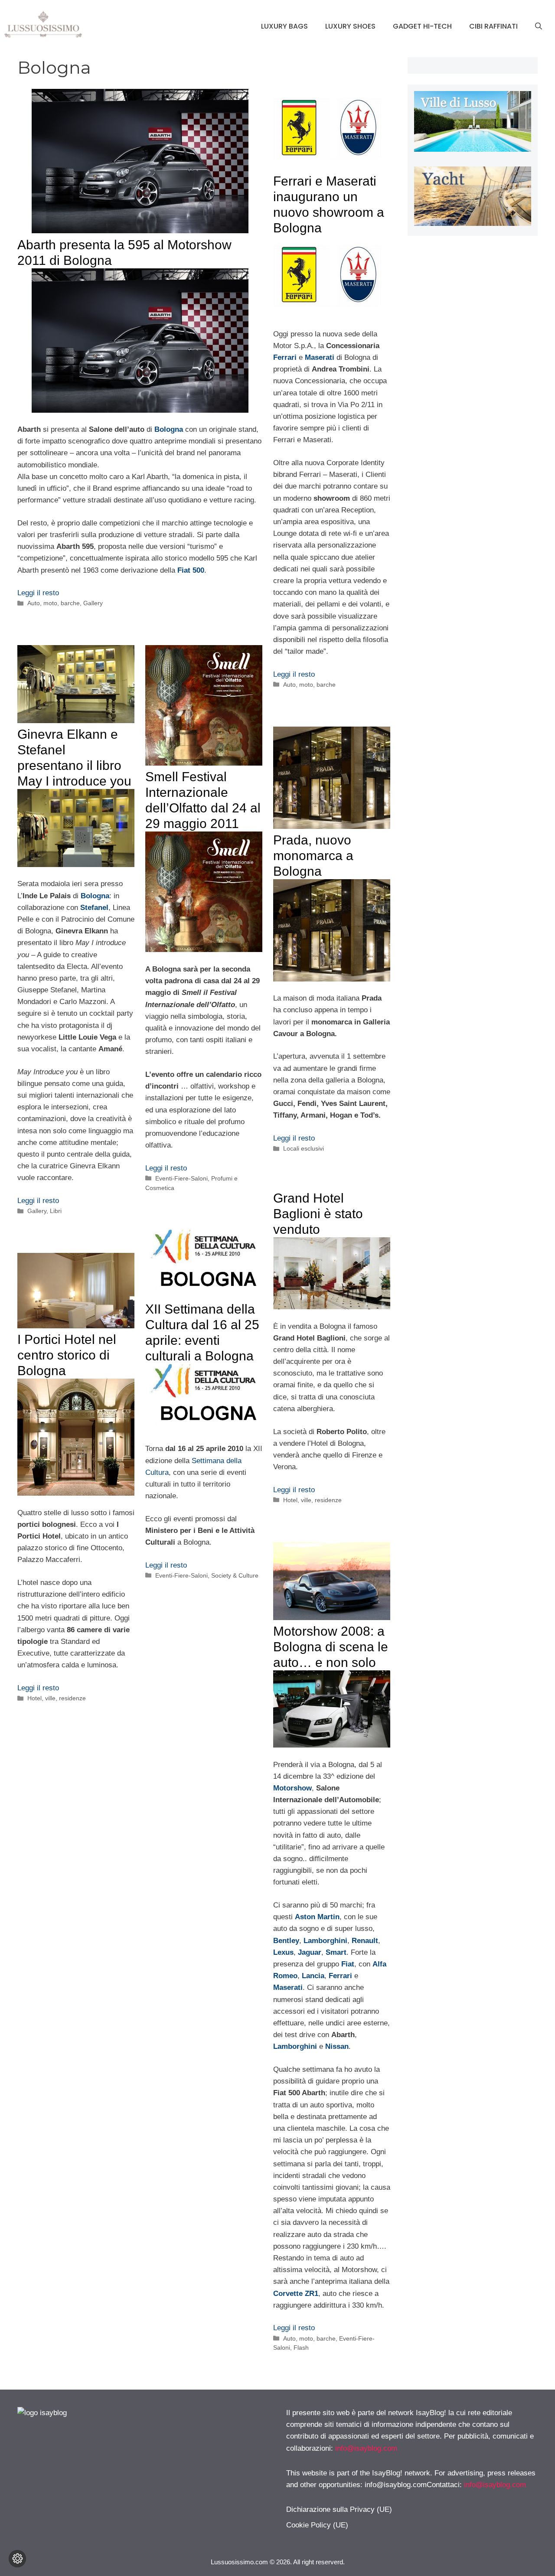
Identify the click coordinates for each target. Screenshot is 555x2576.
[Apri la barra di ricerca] (539, 26)
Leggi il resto (38, 593)
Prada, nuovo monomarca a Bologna (313, 856)
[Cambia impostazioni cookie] (17, 2559)
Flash (301, 2348)
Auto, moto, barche (54, 603)
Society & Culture (235, 1575)
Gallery (93, 603)
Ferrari (285, 357)
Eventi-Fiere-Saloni (181, 1178)
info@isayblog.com (366, 2448)
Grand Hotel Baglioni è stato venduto (318, 1214)
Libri (56, 1211)
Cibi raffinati (493, 26)
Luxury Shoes (350, 26)
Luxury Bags (284, 26)
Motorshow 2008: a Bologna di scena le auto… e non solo (331, 1647)
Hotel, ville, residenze (312, 1500)
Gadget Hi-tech (422, 26)
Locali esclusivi (304, 1148)
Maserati (320, 357)
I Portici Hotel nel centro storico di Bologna (67, 1355)
